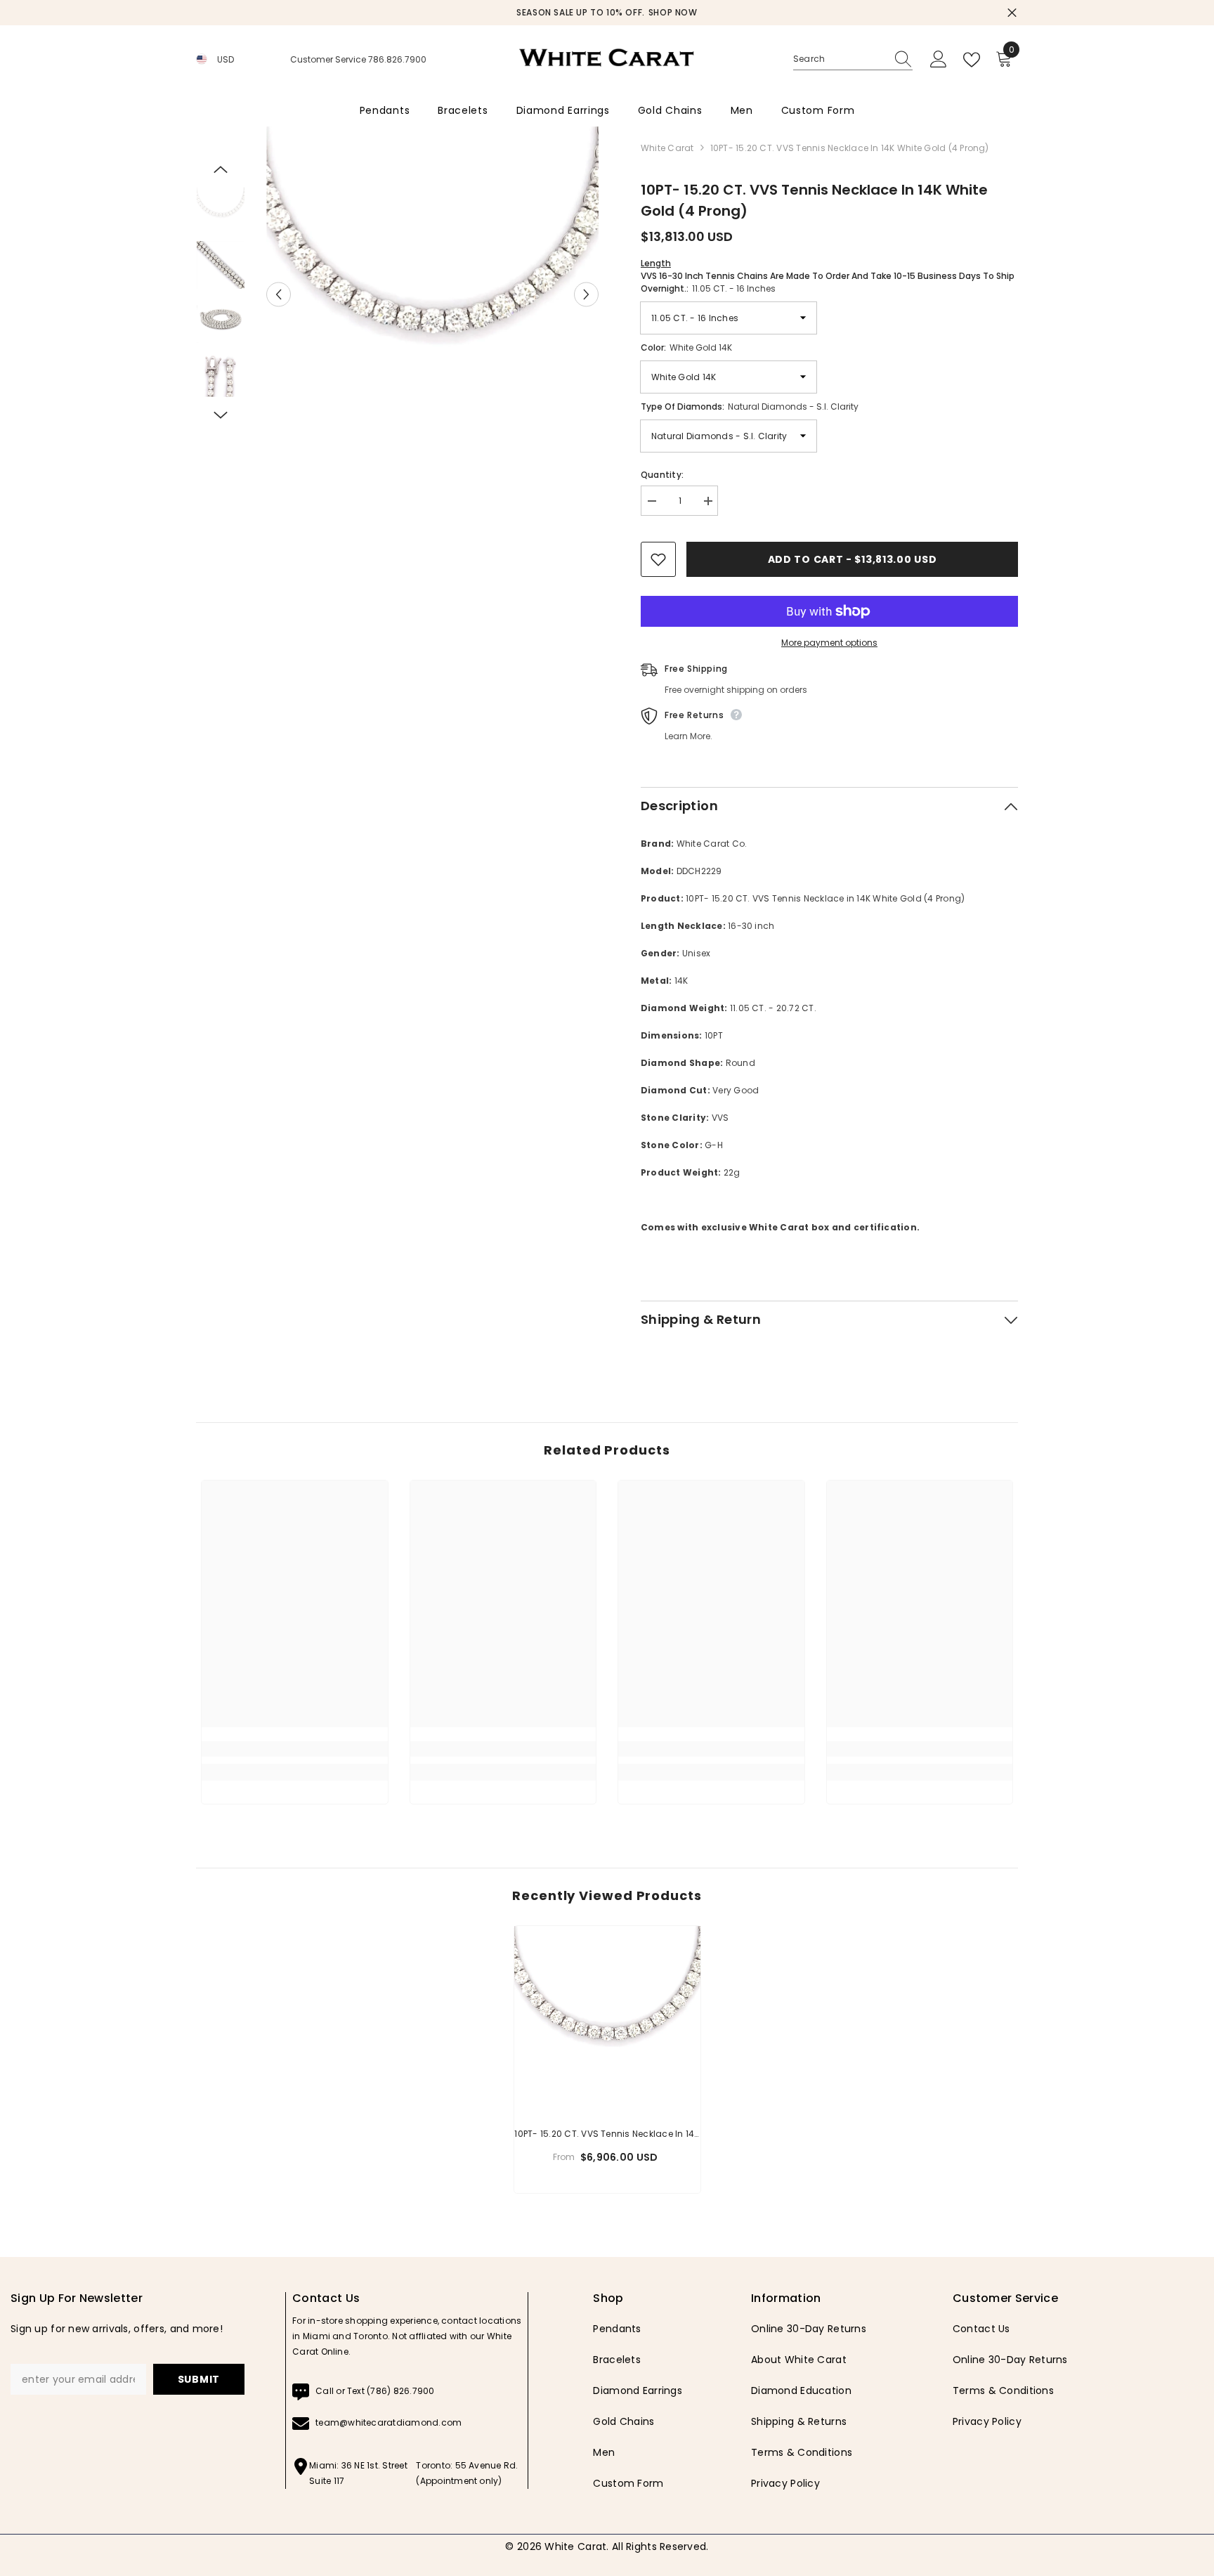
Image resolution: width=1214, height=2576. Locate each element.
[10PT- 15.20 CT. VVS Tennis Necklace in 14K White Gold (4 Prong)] (607, 2019)
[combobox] (840, 59)
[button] (279, 294)
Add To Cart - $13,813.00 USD (853, 559)
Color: (686, 347)
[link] (295, 1749)
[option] (607, 13)
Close (1012, 13)
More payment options (829, 643)
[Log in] (939, 60)
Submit (199, 2379)
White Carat (667, 148)
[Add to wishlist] (658, 559)
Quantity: (662, 475)
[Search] (853, 59)
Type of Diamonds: (750, 406)
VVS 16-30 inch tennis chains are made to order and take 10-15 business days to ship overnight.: (828, 276)
